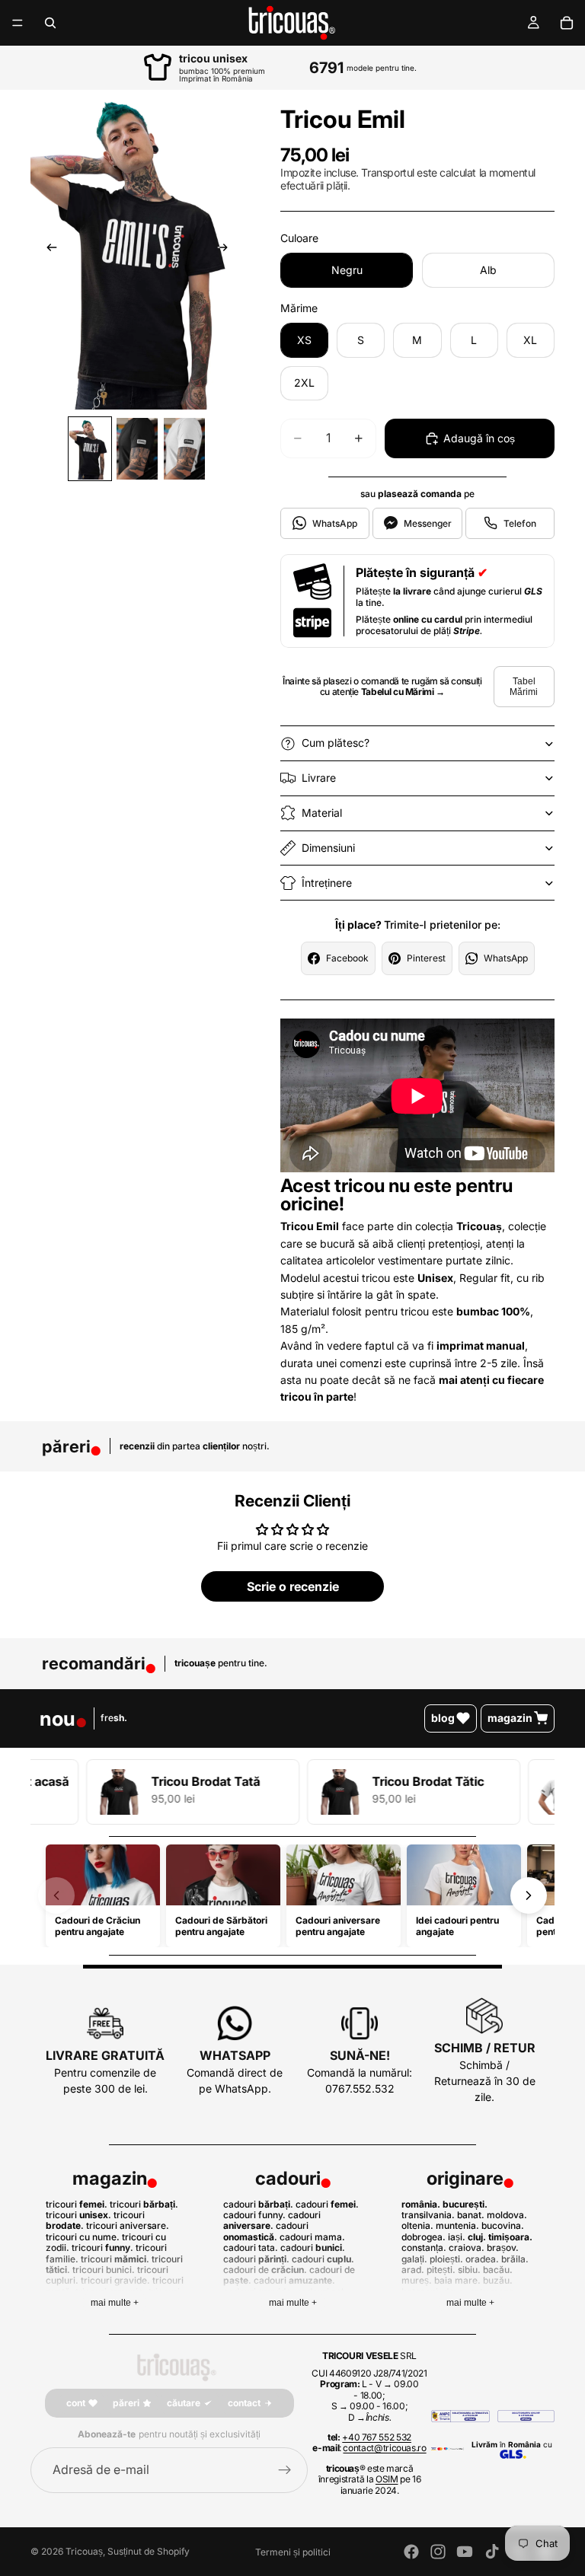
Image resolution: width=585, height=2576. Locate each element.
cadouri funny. (254, 2215)
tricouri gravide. (115, 2280)
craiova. (467, 2248)
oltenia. (417, 2225)
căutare (184, 2403)
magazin (510, 1718)
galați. (414, 2259)
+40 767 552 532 (377, 2437)
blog (443, 1718)
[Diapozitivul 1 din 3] (90, 449)
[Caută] (50, 23)
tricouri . (77, 2204)
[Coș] (567, 23)
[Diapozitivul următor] (227, 250)
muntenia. (457, 2225)
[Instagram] (438, 2552)
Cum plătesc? (336, 743)
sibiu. (469, 2270)
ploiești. (446, 2259)
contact (244, 2403)
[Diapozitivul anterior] (47, 250)
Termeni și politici (293, 2552)
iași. (457, 2237)
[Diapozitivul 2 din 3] (137, 449)
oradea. (482, 2259)
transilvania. (428, 2215)
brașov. (503, 2248)
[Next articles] (529, 1895)
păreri (126, 2403)
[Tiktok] (492, 2552)
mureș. (417, 2280)
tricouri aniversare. (128, 2225)
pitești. (441, 2270)
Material (322, 813)
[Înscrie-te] (285, 2470)
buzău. (498, 2280)
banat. (471, 2215)
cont (76, 2403)
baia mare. (457, 2280)
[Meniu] (18, 23)
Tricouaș (84, 2551)
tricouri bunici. (104, 2270)
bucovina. (503, 2225)
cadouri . (258, 2204)
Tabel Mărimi (524, 687)
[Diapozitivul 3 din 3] (184, 449)
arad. (413, 2270)
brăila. (515, 2259)
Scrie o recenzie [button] (293, 1586)
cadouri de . (265, 2270)
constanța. (424, 2248)
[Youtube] (465, 2552)
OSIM (387, 2479)
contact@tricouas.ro (384, 2448)
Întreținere (327, 883)
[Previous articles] (56, 1895)
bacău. (498, 2270)
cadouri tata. (251, 2248)
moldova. (507, 2215)
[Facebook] (411, 2552)
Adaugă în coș (479, 438)
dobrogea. (424, 2237)
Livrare (319, 778)
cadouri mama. (312, 2237)
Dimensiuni (328, 848)
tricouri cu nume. (83, 2237)
